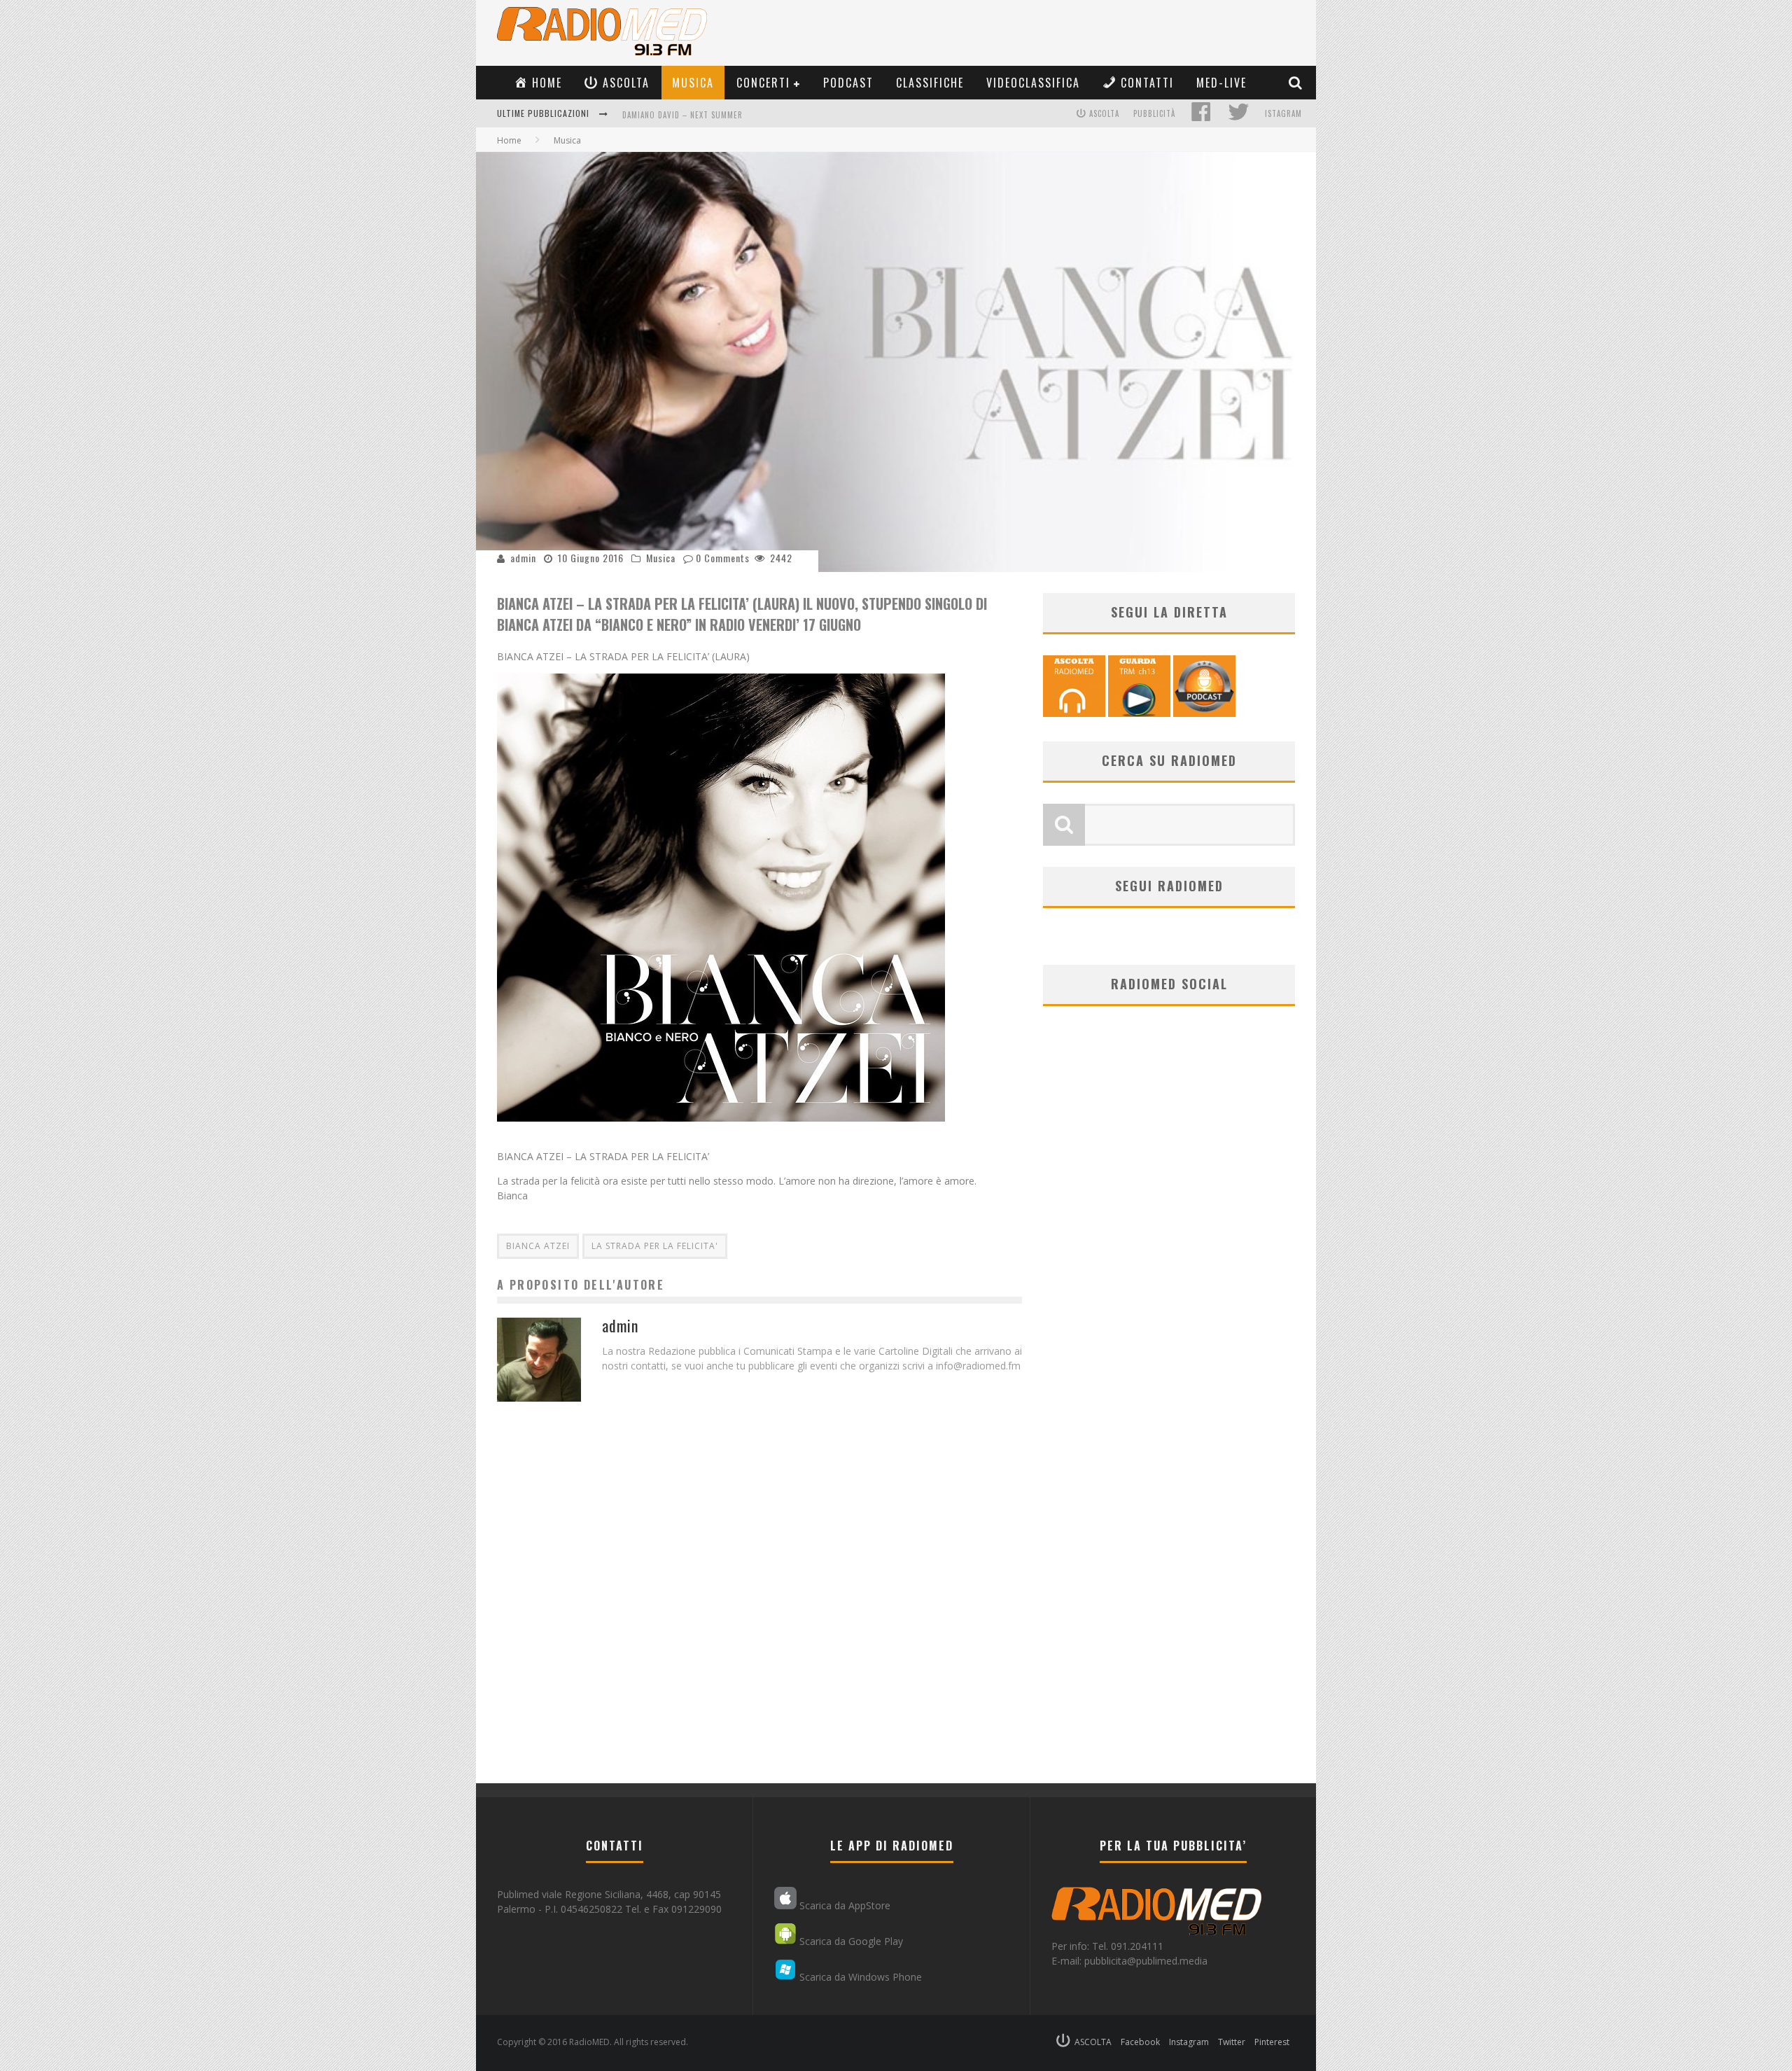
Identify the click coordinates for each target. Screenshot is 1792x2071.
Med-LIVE (1221, 83)
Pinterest (1272, 2042)
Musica (693, 83)
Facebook (1140, 2042)
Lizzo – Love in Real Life (671, 115)
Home (509, 140)
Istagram (1283, 113)
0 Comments (723, 558)
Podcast (848, 83)
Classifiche (930, 83)
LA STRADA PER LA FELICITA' (655, 1246)
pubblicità (1154, 113)
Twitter (1232, 2042)
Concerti (763, 83)
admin (523, 558)
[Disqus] (759, 1605)
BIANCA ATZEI (538, 1246)
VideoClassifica (1033, 83)
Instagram (1189, 2042)
